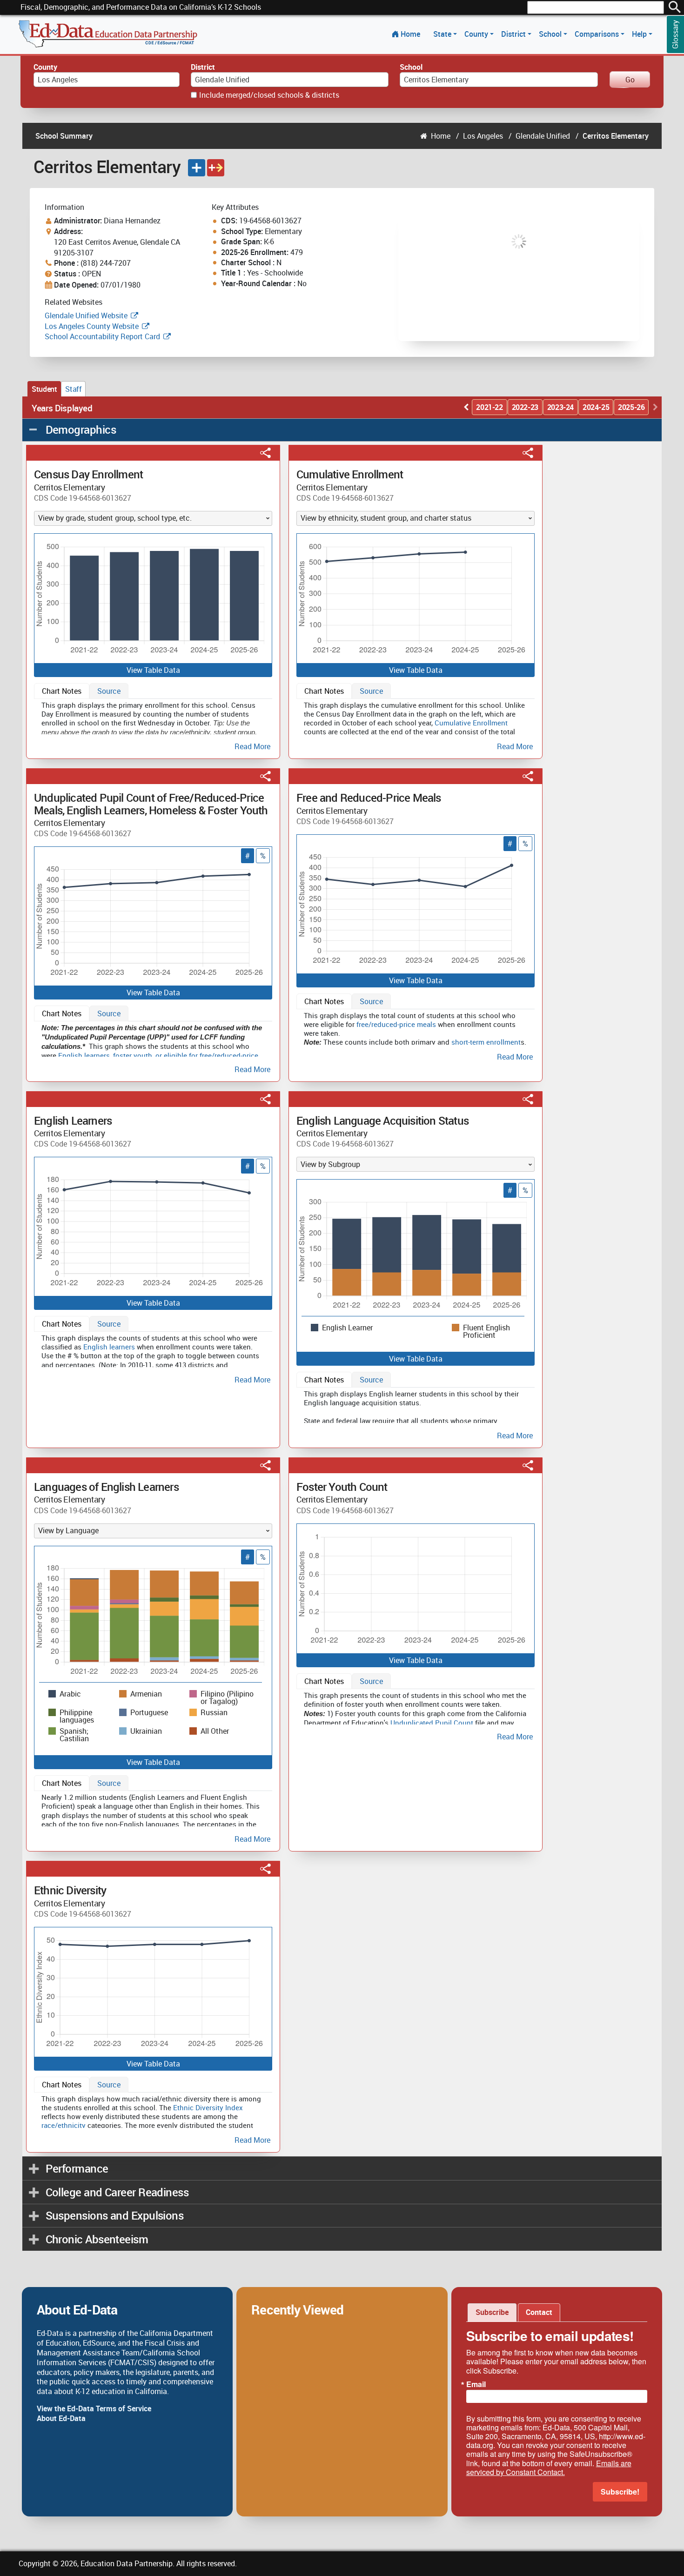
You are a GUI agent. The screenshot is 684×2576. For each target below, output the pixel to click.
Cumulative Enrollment (471, 723)
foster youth (133, 1055)
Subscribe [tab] (492, 2312)
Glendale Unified (543, 136)
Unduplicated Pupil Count (432, 1723)
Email (476, 2384)
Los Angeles (483, 136)
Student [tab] (44, 389)
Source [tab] (109, 691)
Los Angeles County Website (92, 326)
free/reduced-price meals (396, 1024)
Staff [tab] (73, 389)
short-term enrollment (486, 1042)
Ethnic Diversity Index (208, 2107)
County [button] (477, 34)
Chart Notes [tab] (62, 691)
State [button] (443, 34)
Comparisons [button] (598, 34)
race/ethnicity (64, 2125)
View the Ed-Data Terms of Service (94, 2408)
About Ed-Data (61, 2418)
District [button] (514, 34)
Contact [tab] (539, 2312)
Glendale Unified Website (86, 315)
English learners (84, 1055)
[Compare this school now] (216, 168)
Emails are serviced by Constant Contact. (549, 2468)
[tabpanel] (153, 724)
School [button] (551, 34)
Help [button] (640, 34)
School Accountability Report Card (102, 336)
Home (410, 34)
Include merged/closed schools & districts (269, 95)
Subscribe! (620, 2492)
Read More (252, 747)
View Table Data (153, 670)
